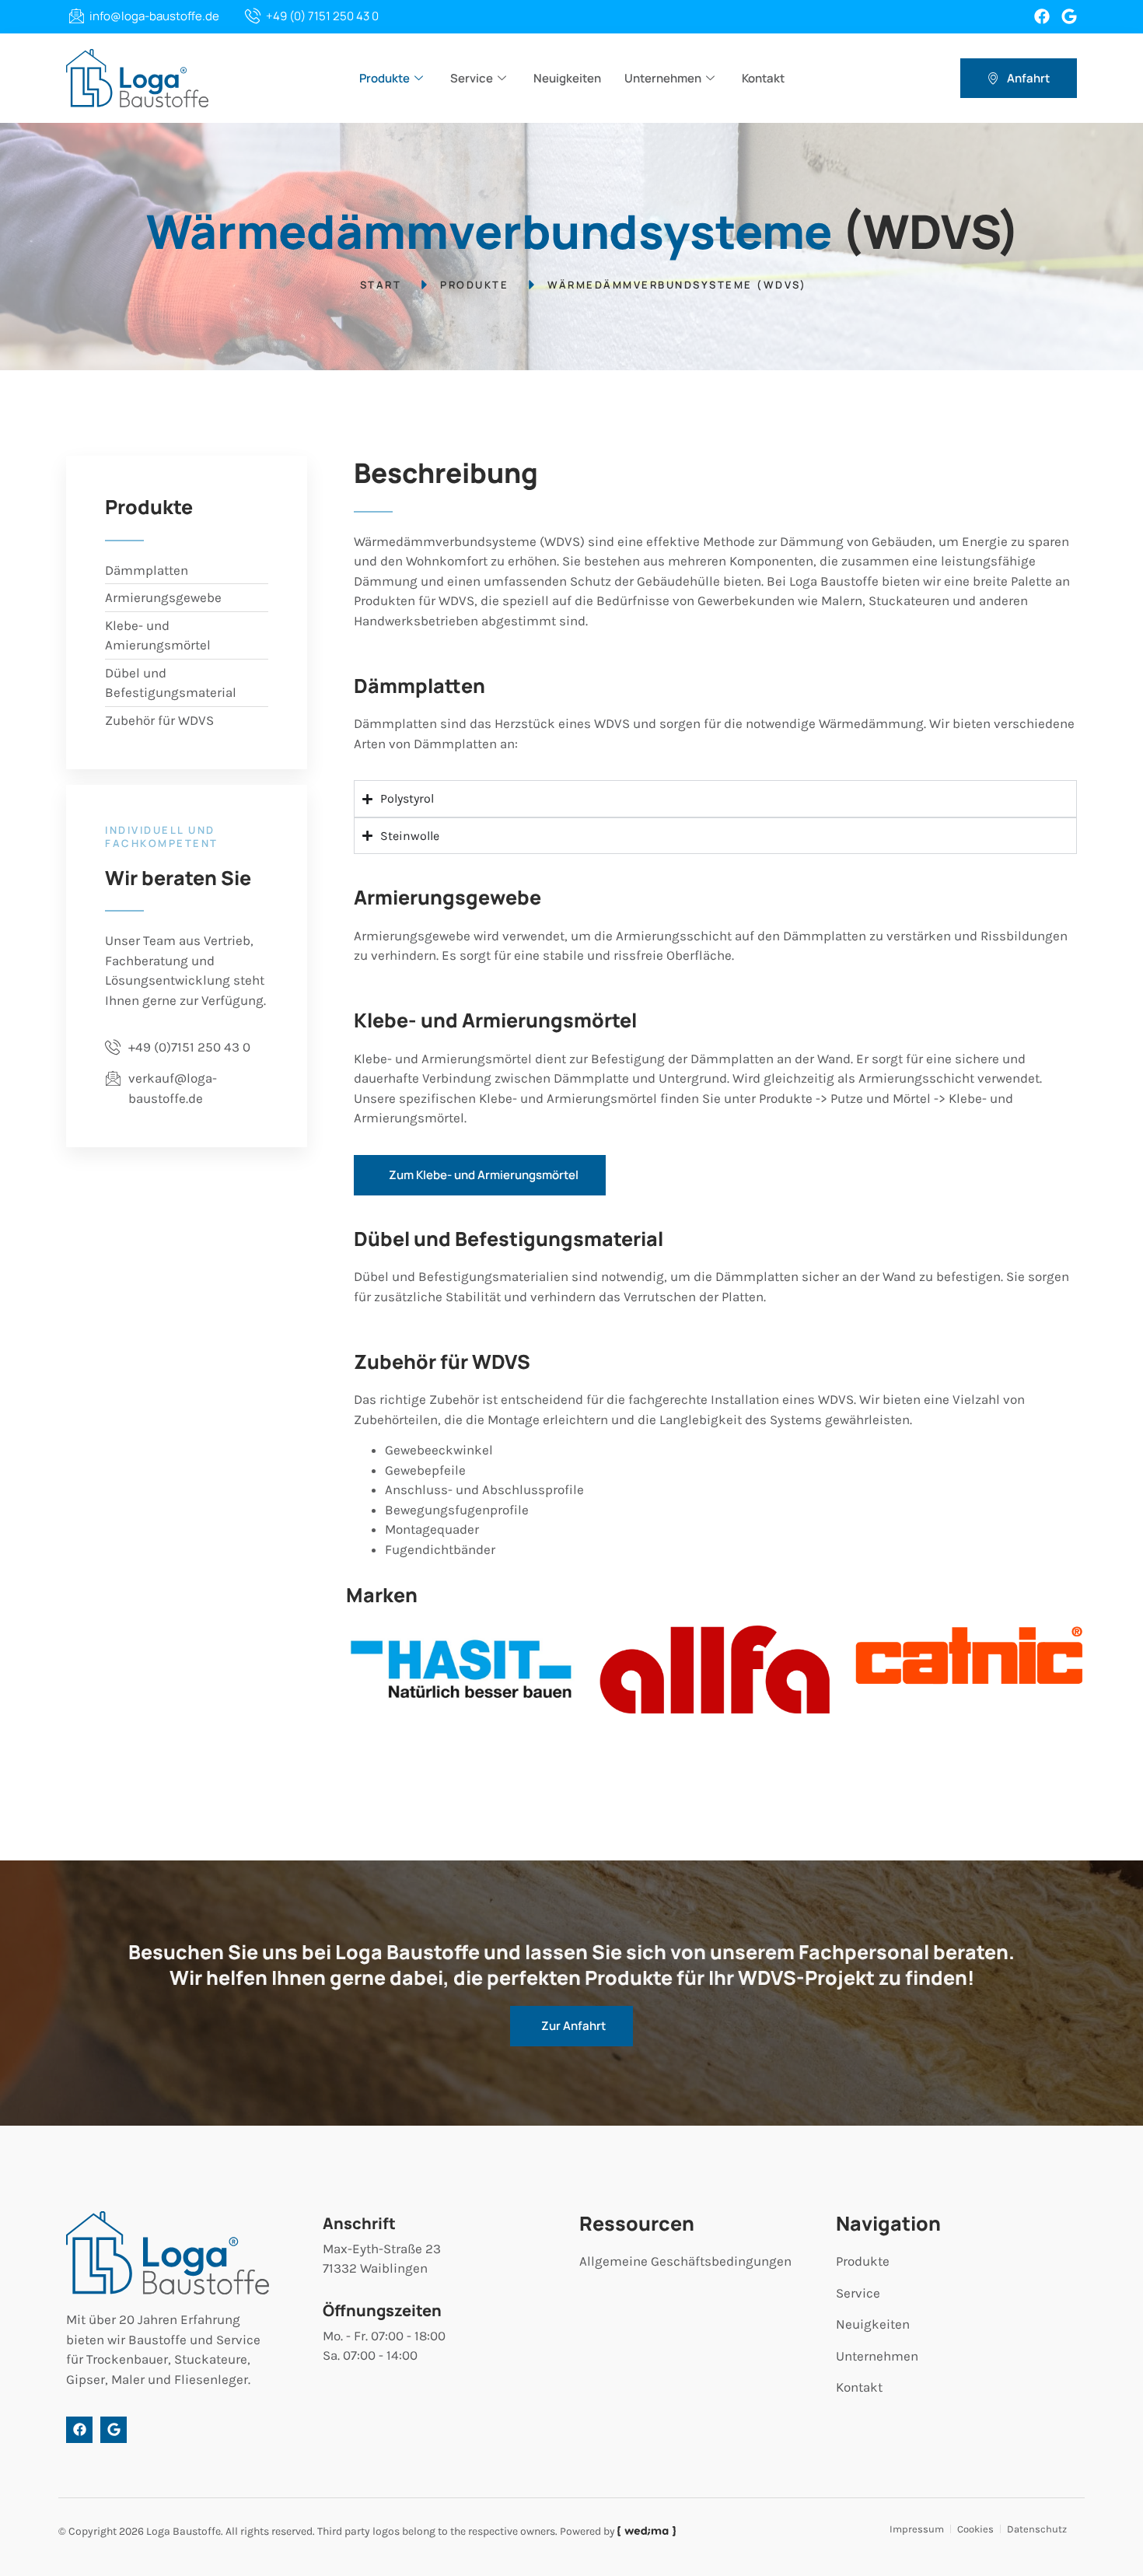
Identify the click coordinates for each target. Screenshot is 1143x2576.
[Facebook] (1042, 16)
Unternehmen (663, 78)
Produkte (384, 78)
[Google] (1069, 16)
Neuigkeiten (567, 78)
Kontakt (763, 78)
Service (472, 78)
